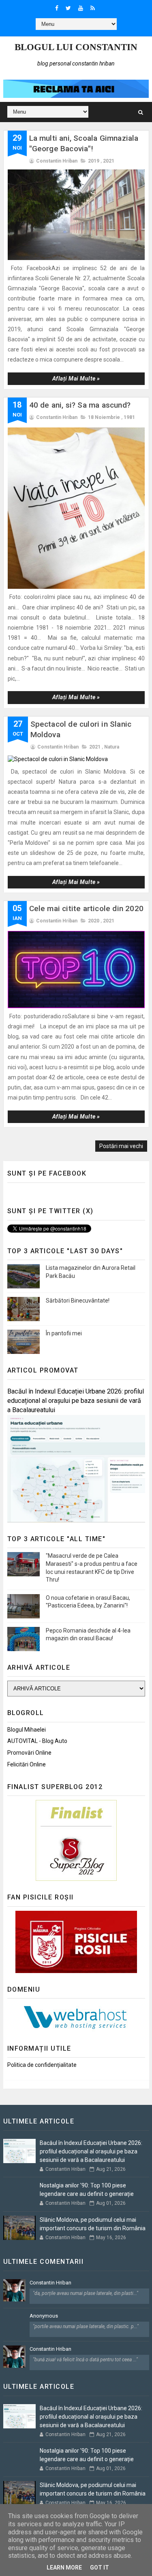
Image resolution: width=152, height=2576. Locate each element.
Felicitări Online (27, 1764)
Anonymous (44, 2316)
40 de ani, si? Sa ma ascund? (80, 405)
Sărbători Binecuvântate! (78, 1301)
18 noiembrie (104, 417)
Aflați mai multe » (76, 379)
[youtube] (81, 8)
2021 (109, 161)
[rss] (93, 8)
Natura (112, 747)
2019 (94, 161)
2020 (94, 921)
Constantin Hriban (50, 2283)
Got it (100, 2568)
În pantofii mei (64, 1333)
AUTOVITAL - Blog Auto (37, 1741)
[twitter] (68, 8)
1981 (129, 417)
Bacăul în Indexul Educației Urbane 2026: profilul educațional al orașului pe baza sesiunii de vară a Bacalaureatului (76, 1401)
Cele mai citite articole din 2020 (87, 908)
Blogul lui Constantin (76, 47)
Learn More (64, 2568)
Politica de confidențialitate (42, 2065)
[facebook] (57, 8)
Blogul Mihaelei (27, 1730)
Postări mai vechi (121, 1146)
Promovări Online (29, 1753)
